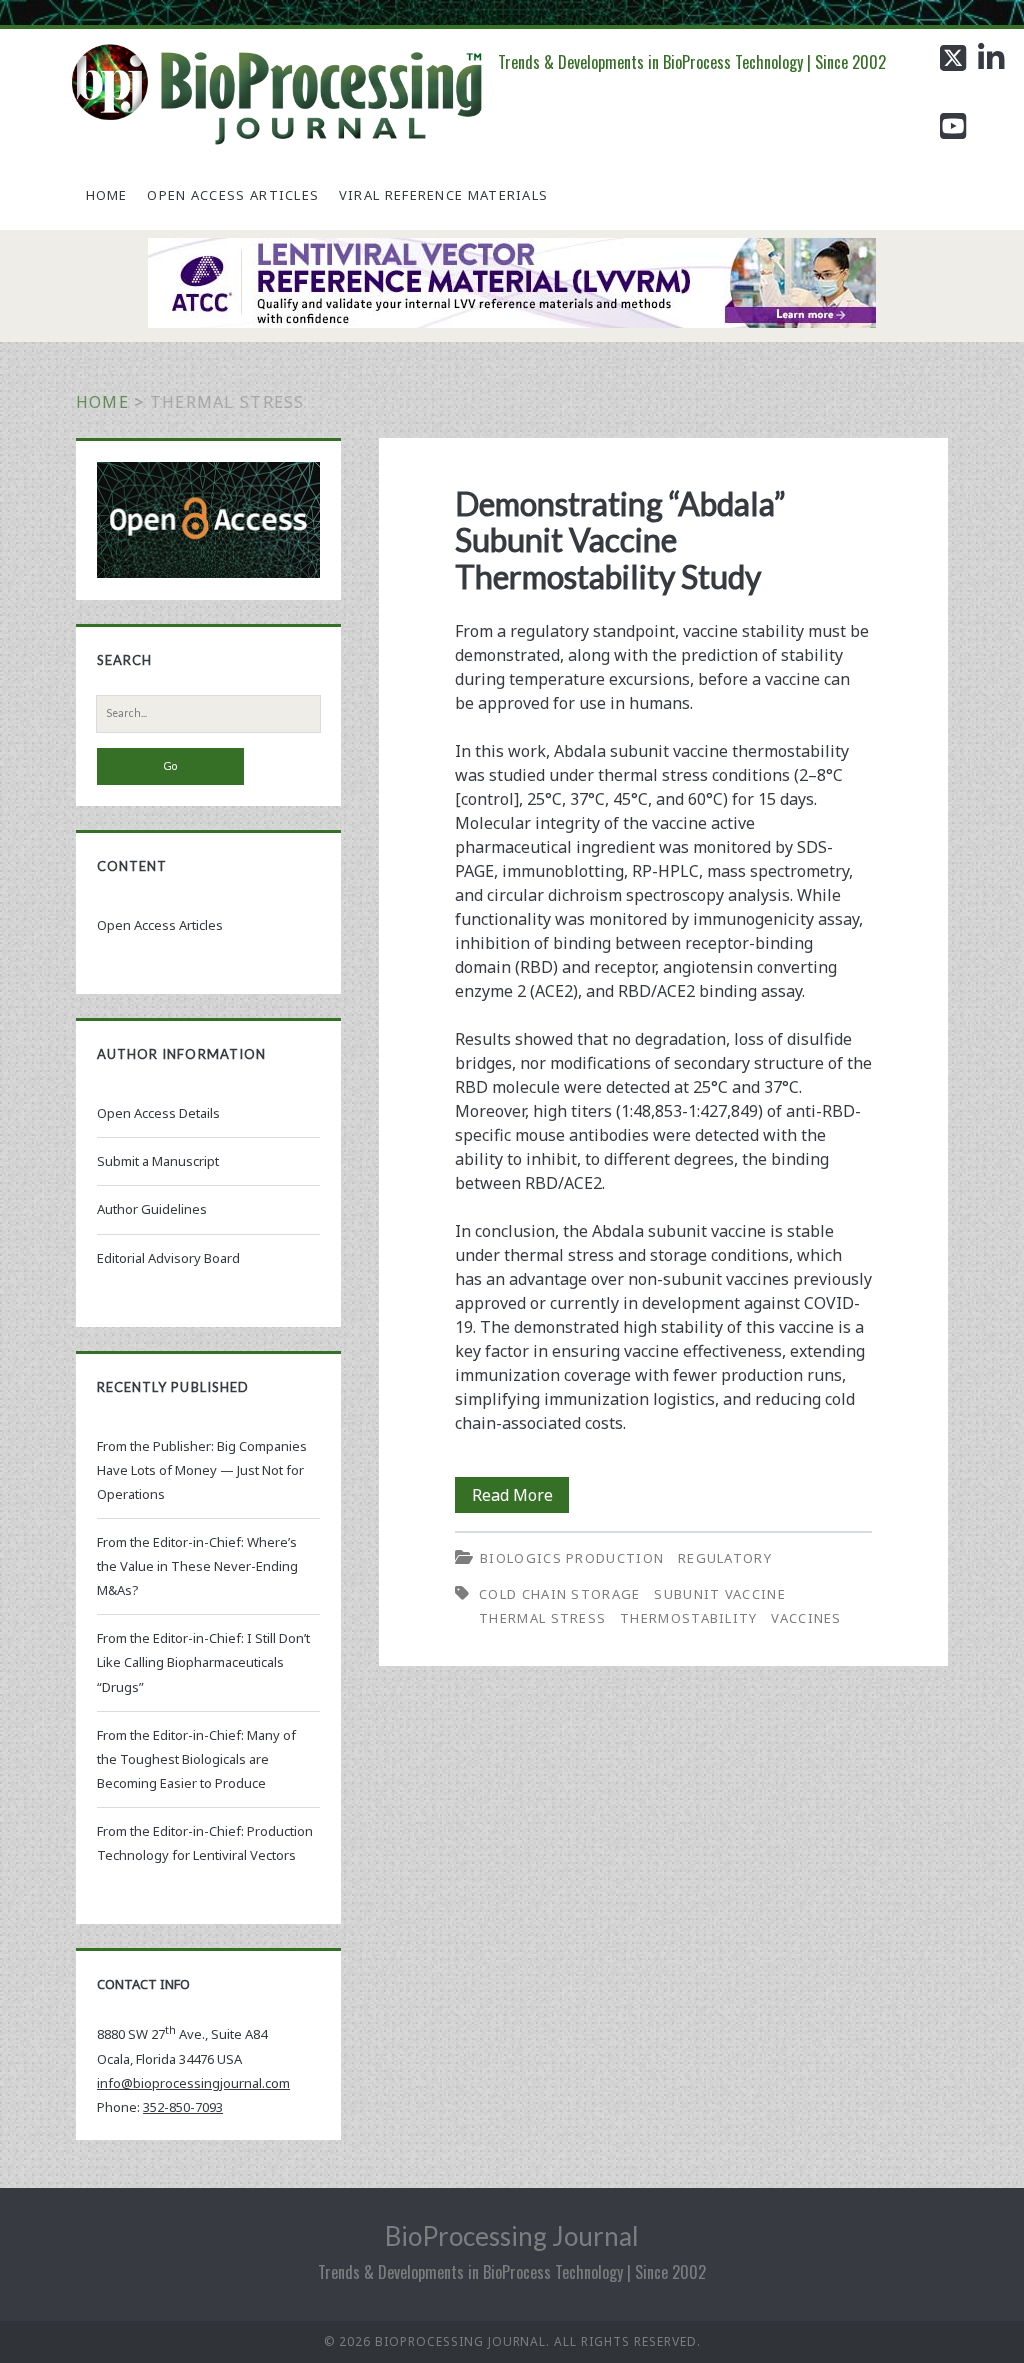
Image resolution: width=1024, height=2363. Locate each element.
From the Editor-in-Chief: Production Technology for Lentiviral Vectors (205, 1843)
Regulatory (725, 1558)
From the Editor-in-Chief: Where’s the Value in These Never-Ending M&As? (197, 1566)
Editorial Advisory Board (168, 1258)
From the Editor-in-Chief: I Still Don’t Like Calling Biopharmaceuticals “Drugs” (203, 1662)
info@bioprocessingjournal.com (193, 2083)
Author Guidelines (152, 1209)
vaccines (806, 1618)
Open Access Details (158, 1113)
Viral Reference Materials (444, 195)
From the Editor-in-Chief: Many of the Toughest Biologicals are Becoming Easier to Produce (196, 1759)
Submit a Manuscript (158, 1161)
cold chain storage (559, 1594)
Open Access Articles (233, 195)
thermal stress (542, 1618)
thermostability (689, 1618)
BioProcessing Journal (512, 2236)
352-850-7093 (183, 2107)
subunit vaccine (720, 1594)
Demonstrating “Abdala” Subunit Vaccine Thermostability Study (620, 540)
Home (107, 195)
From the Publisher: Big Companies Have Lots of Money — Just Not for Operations (202, 1470)
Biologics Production (572, 1558)
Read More (520, 1498)
